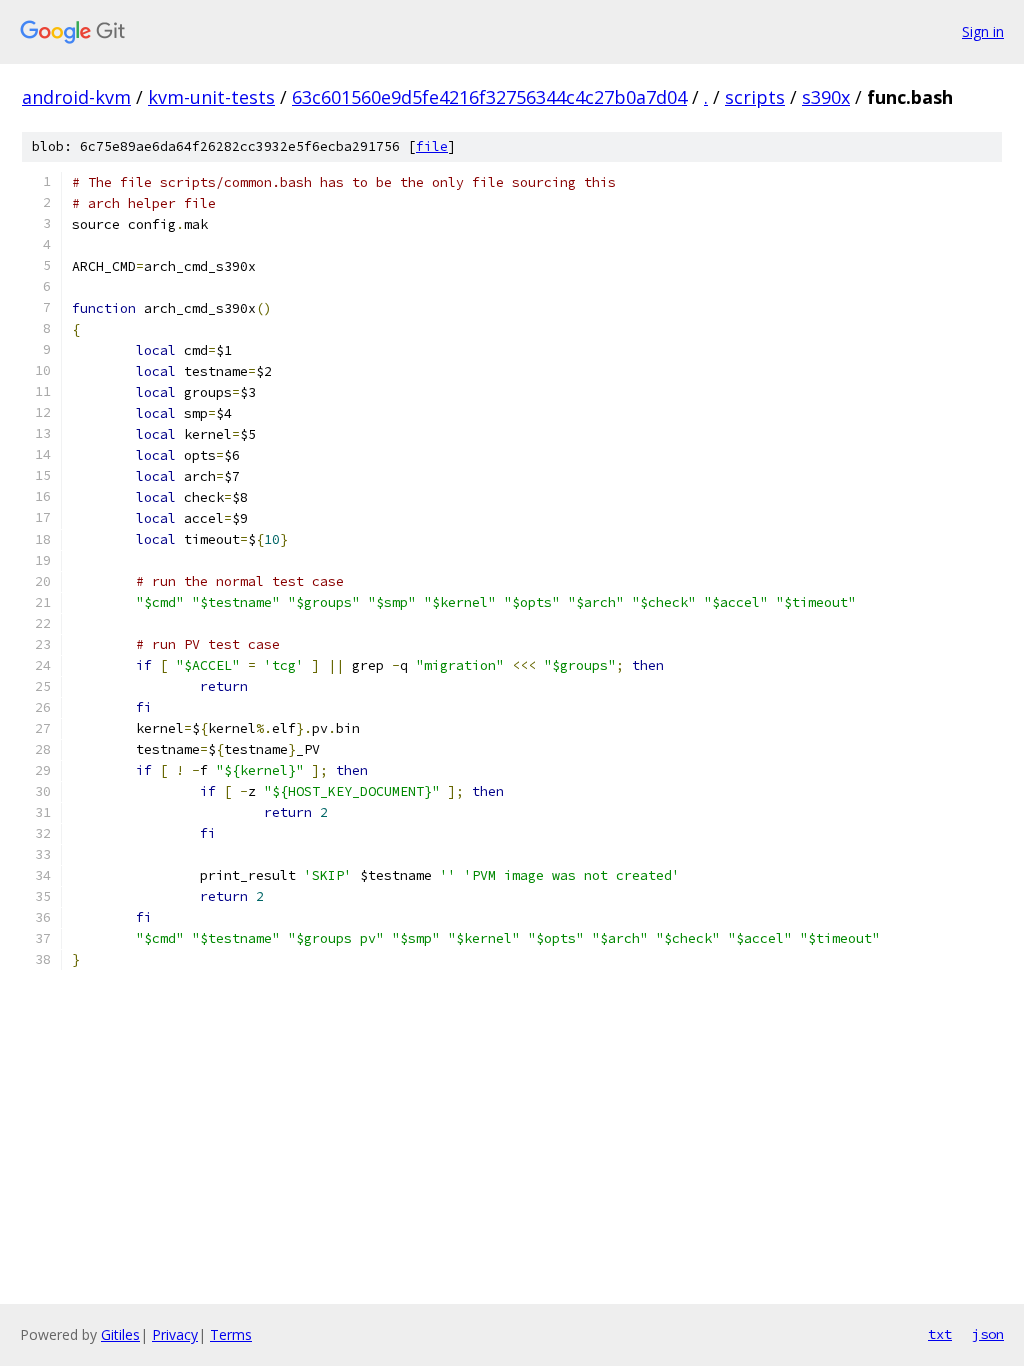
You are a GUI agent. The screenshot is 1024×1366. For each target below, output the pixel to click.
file (432, 146)
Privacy (175, 1334)
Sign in (983, 31)
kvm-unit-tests (211, 97)
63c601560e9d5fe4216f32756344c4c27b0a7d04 (489, 97)
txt (940, 1334)
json (988, 1334)
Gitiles (120, 1334)
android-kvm (76, 97)
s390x (826, 97)
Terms (231, 1334)
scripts (755, 97)
